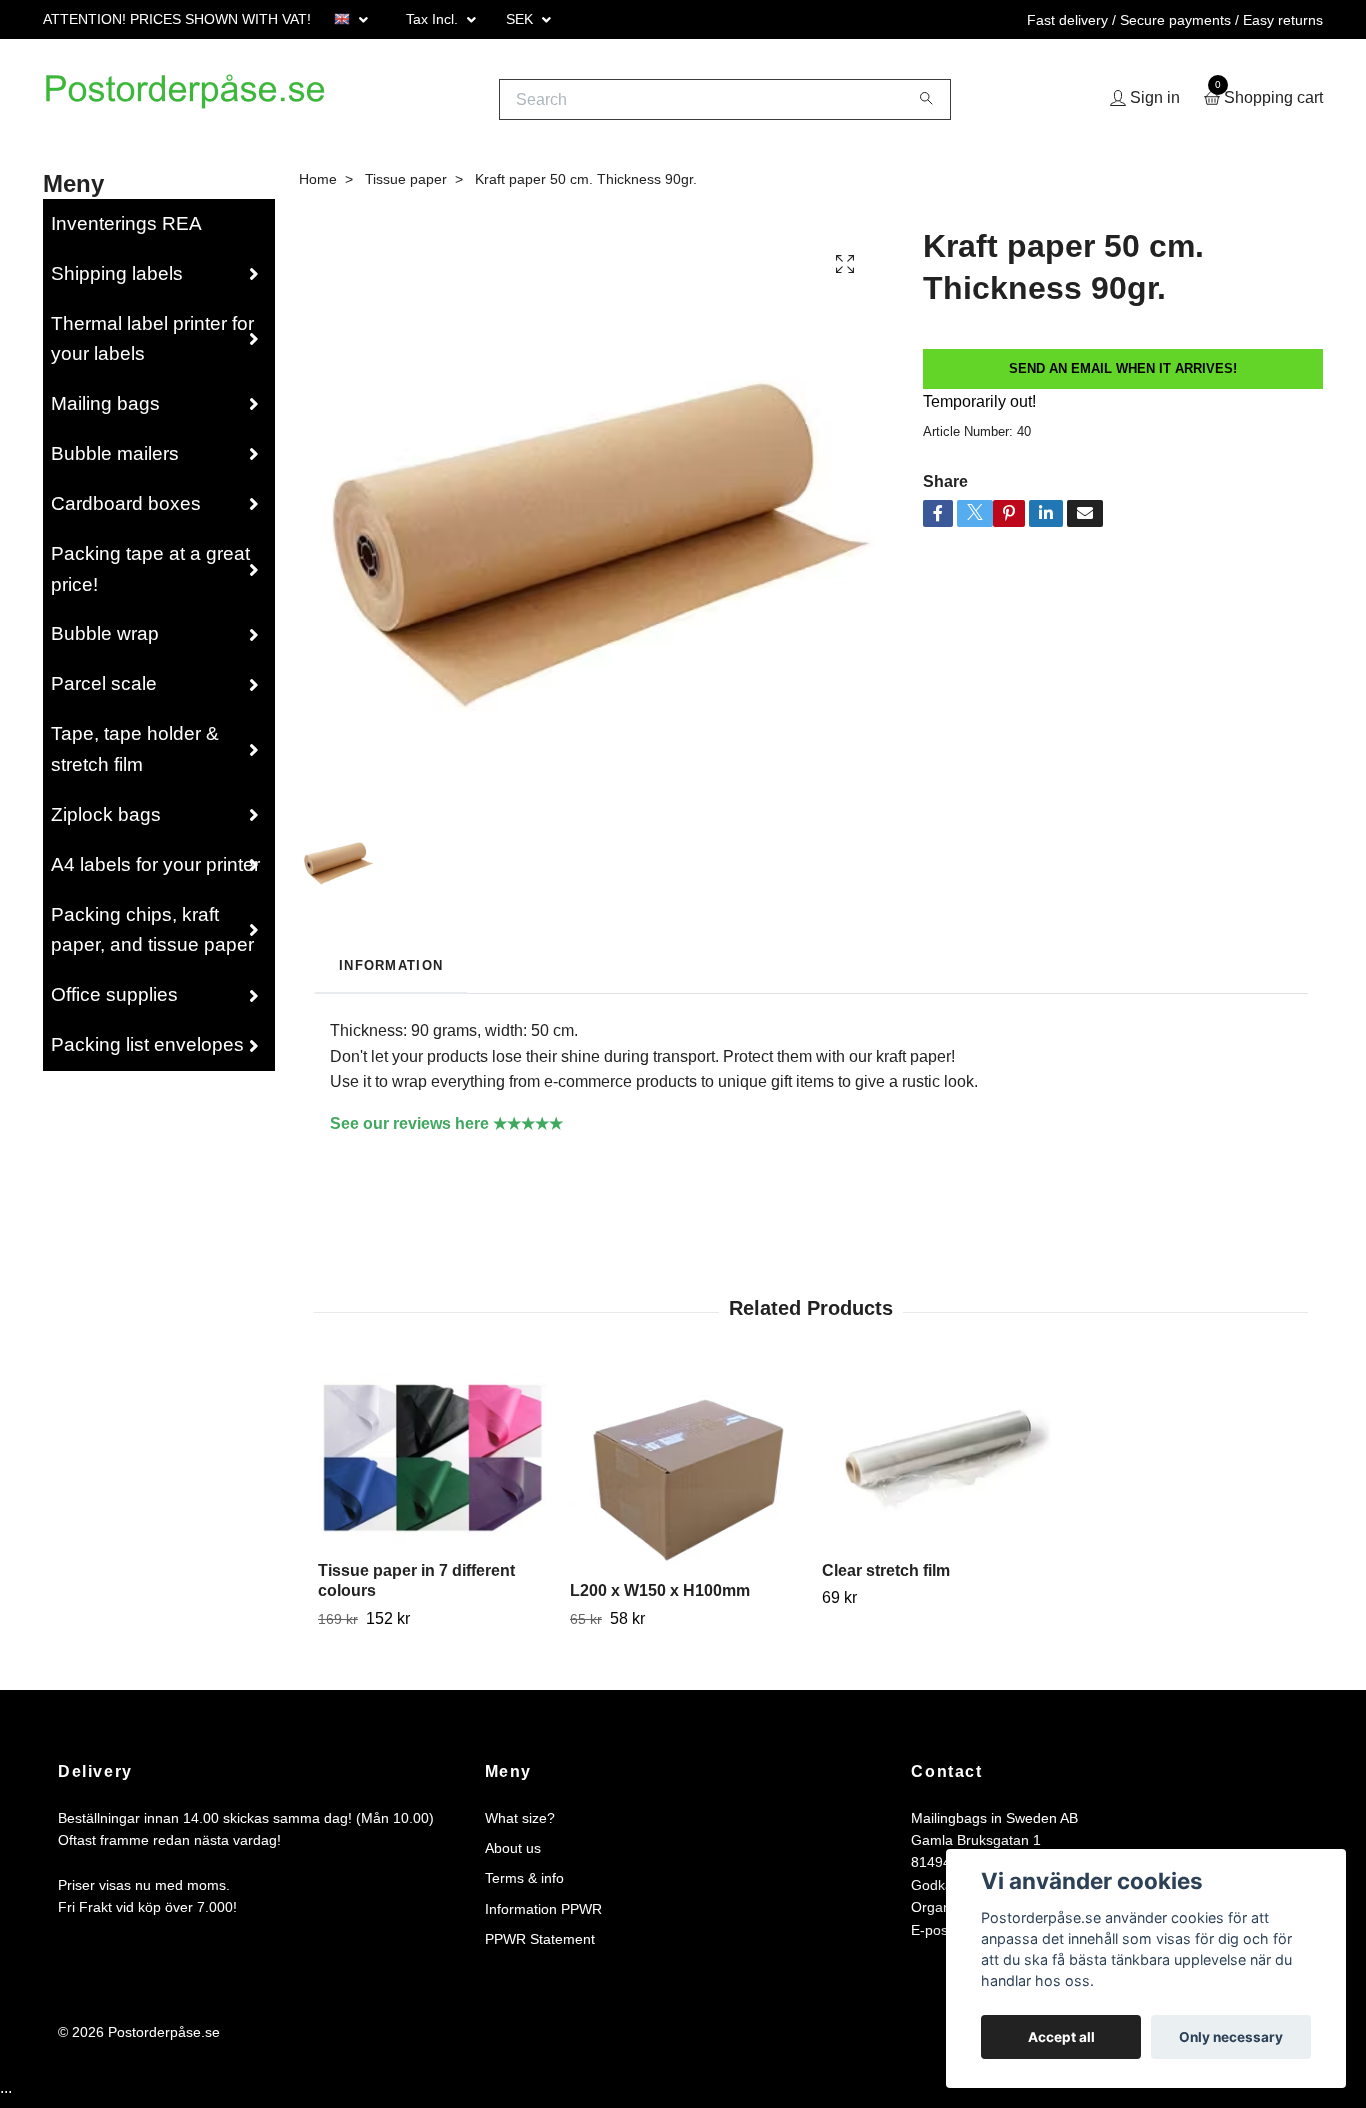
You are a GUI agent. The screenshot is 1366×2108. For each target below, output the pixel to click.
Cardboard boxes (126, 510)
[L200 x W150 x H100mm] (684, 1476)
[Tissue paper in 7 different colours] (432, 1466)
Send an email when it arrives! (1123, 375)
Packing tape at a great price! (150, 576)
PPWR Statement (540, 1947)
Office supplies (114, 1002)
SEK (521, 19)
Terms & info (524, 1886)
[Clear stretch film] (936, 1466)
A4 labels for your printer (155, 871)
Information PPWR (543, 1916)
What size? (520, 1825)
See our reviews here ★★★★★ (446, 1130)
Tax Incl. (434, 19)
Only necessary (1231, 2037)
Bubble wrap (105, 641)
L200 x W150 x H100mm (660, 1597)
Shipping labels (117, 280)
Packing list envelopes (147, 1052)
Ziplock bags (106, 821)
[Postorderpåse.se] (208, 103)
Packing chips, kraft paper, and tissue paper (152, 937)
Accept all (1061, 2037)
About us (513, 1856)
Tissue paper (406, 186)
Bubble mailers (115, 461)
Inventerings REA (126, 230)
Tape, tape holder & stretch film (135, 757)
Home (318, 186)
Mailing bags (105, 411)
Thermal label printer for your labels (152, 346)
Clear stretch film (886, 1577)
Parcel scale (104, 691)
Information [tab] (391, 972)
